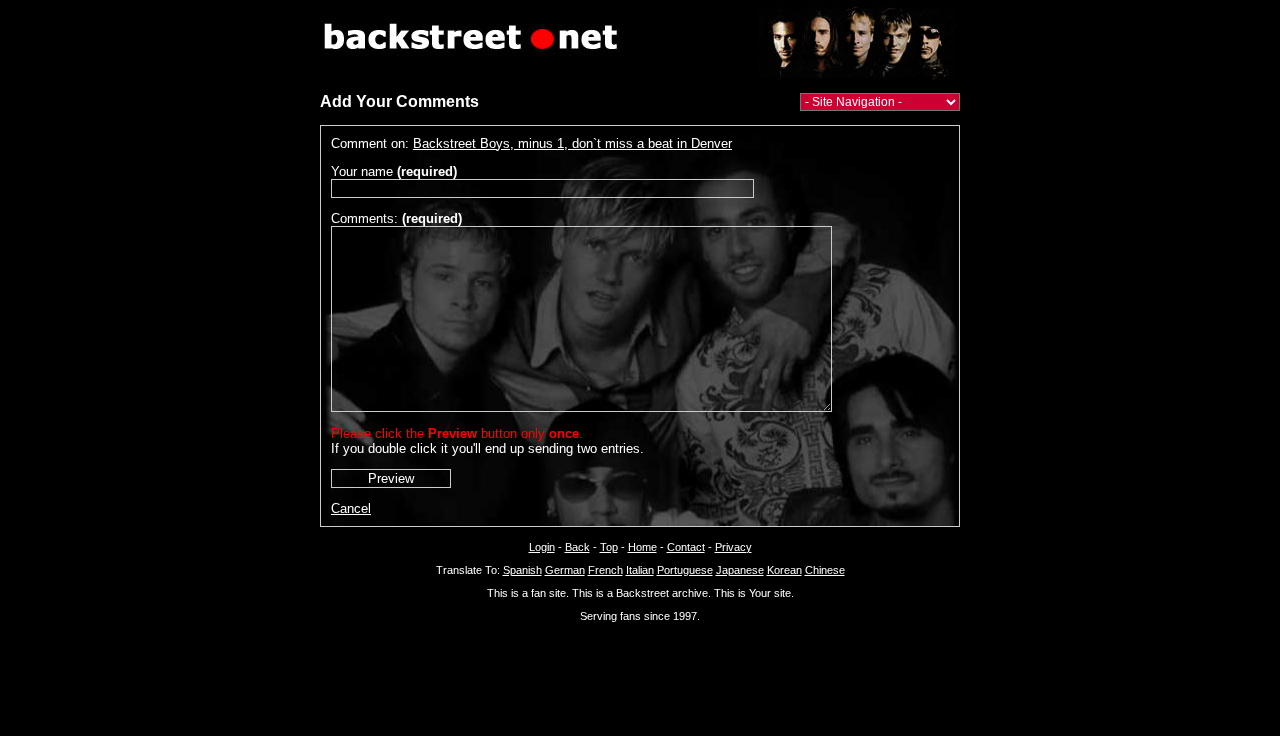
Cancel (351, 508)
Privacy (733, 547)
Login (542, 547)
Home (642, 547)
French (605, 570)
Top (609, 547)
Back (577, 547)
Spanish (522, 570)
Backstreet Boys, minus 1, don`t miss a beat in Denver (572, 143)
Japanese (740, 570)
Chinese (825, 570)
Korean (784, 570)
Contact (686, 547)
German (565, 570)
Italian (640, 570)
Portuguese (685, 570)
